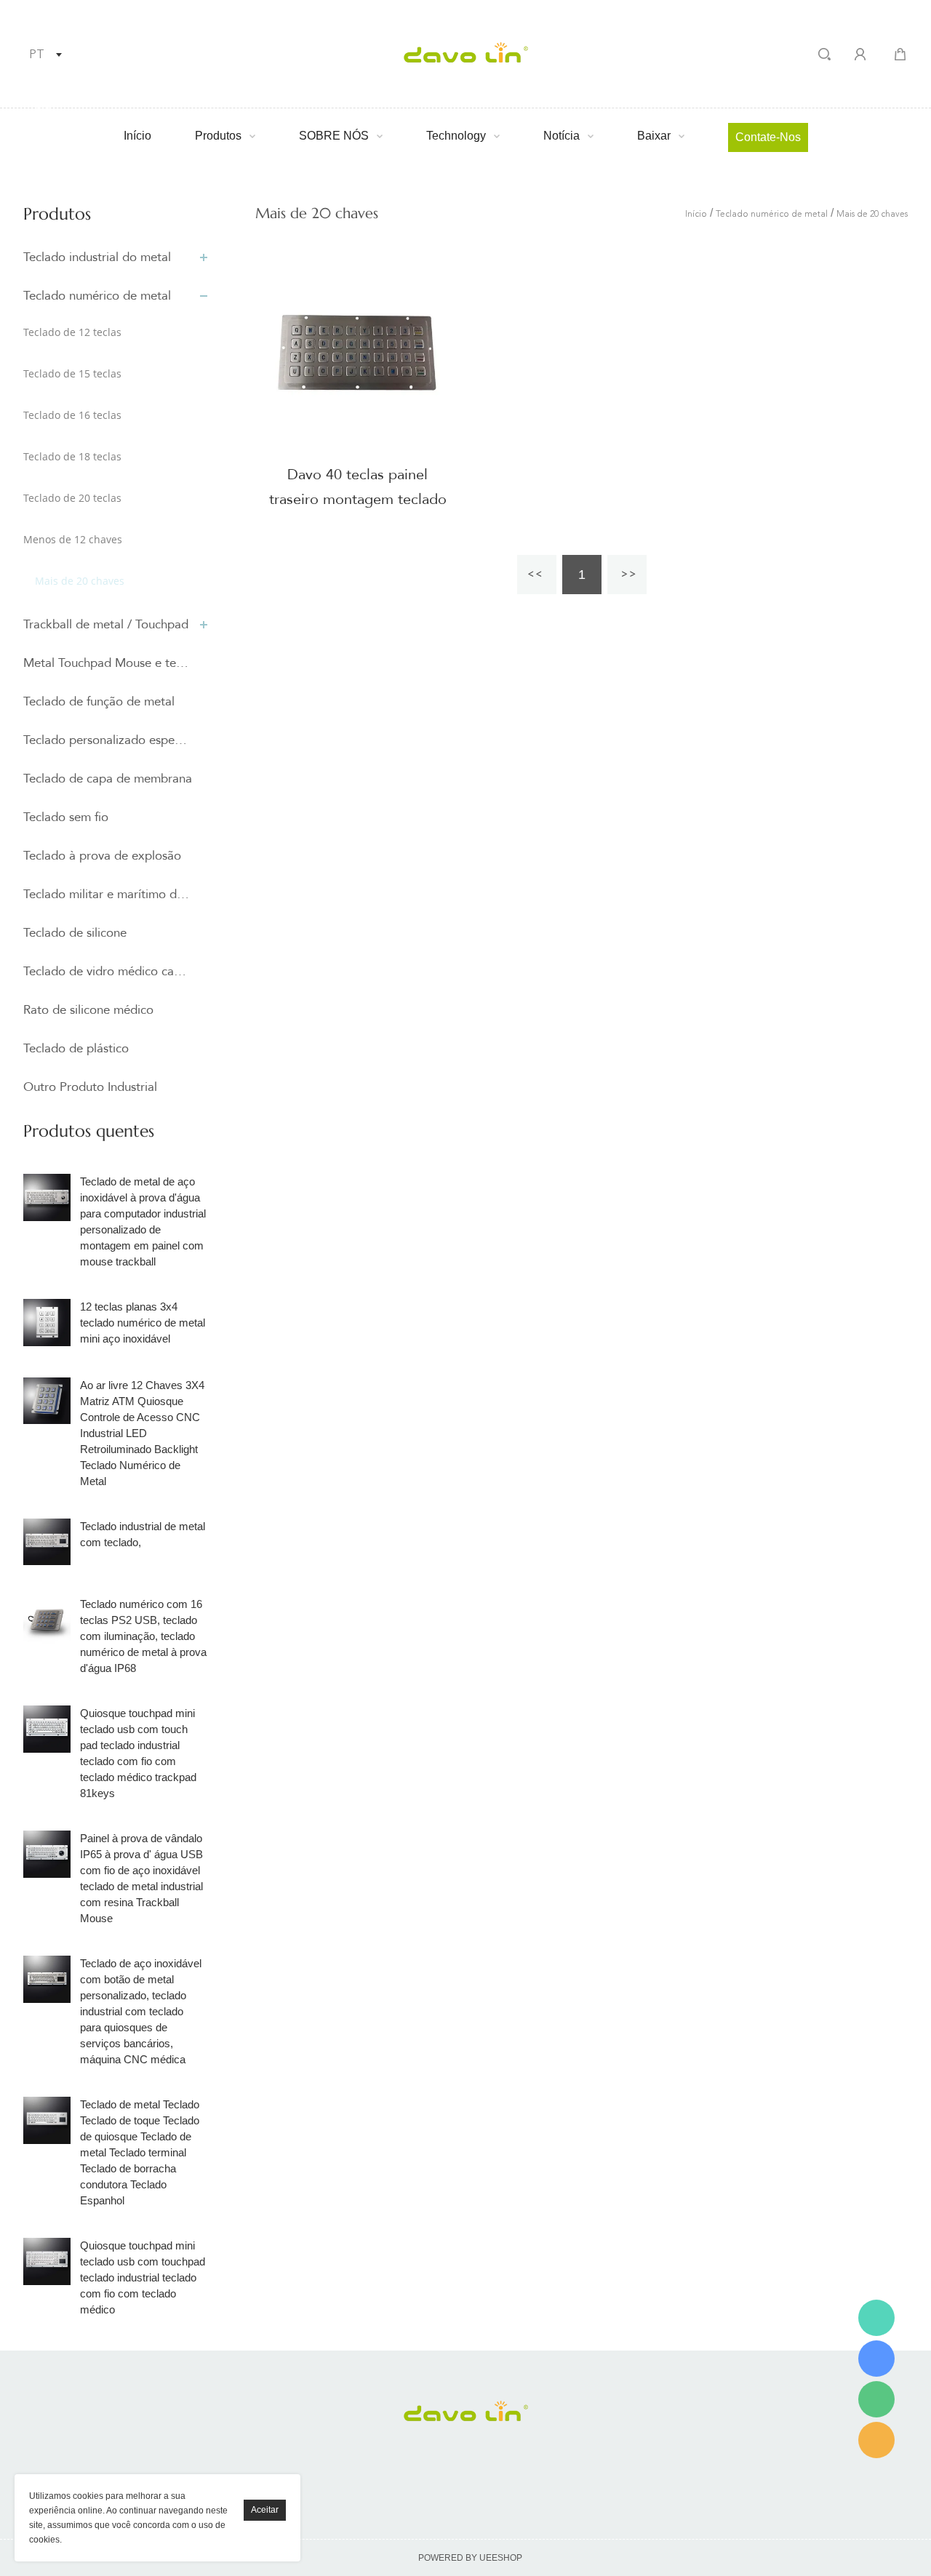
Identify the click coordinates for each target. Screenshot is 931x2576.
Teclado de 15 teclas (72, 373)
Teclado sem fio (66, 817)
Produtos (218, 136)
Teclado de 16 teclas (72, 415)
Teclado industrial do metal (97, 257)
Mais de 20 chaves (80, 581)
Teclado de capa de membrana (108, 779)
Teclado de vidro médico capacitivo (108, 971)
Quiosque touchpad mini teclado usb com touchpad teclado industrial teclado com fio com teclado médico (143, 2277)
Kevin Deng (876, 2318)
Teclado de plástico (76, 1048)
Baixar (654, 136)
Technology (456, 136)
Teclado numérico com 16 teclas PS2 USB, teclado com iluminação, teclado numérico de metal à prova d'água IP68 (143, 1636)
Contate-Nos (768, 137)
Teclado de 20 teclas (72, 498)
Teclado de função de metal (99, 701)
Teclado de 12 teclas (72, 332)
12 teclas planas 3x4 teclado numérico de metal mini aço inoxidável (143, 1323)
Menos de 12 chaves (73, 539)
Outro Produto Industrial (90, 1087)
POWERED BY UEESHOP (470, 2558)
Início (137, 136)
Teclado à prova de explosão (102, 856)
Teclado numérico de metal (97, 296)
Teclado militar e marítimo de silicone (108, 894)
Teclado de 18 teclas (72, 456)
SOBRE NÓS (334, 136)
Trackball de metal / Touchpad (106, 624)
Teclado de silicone (75, 933)
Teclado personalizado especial (108, 740)
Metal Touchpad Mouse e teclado (108, 663)
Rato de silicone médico (88, 1010)
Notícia (562, 136)
